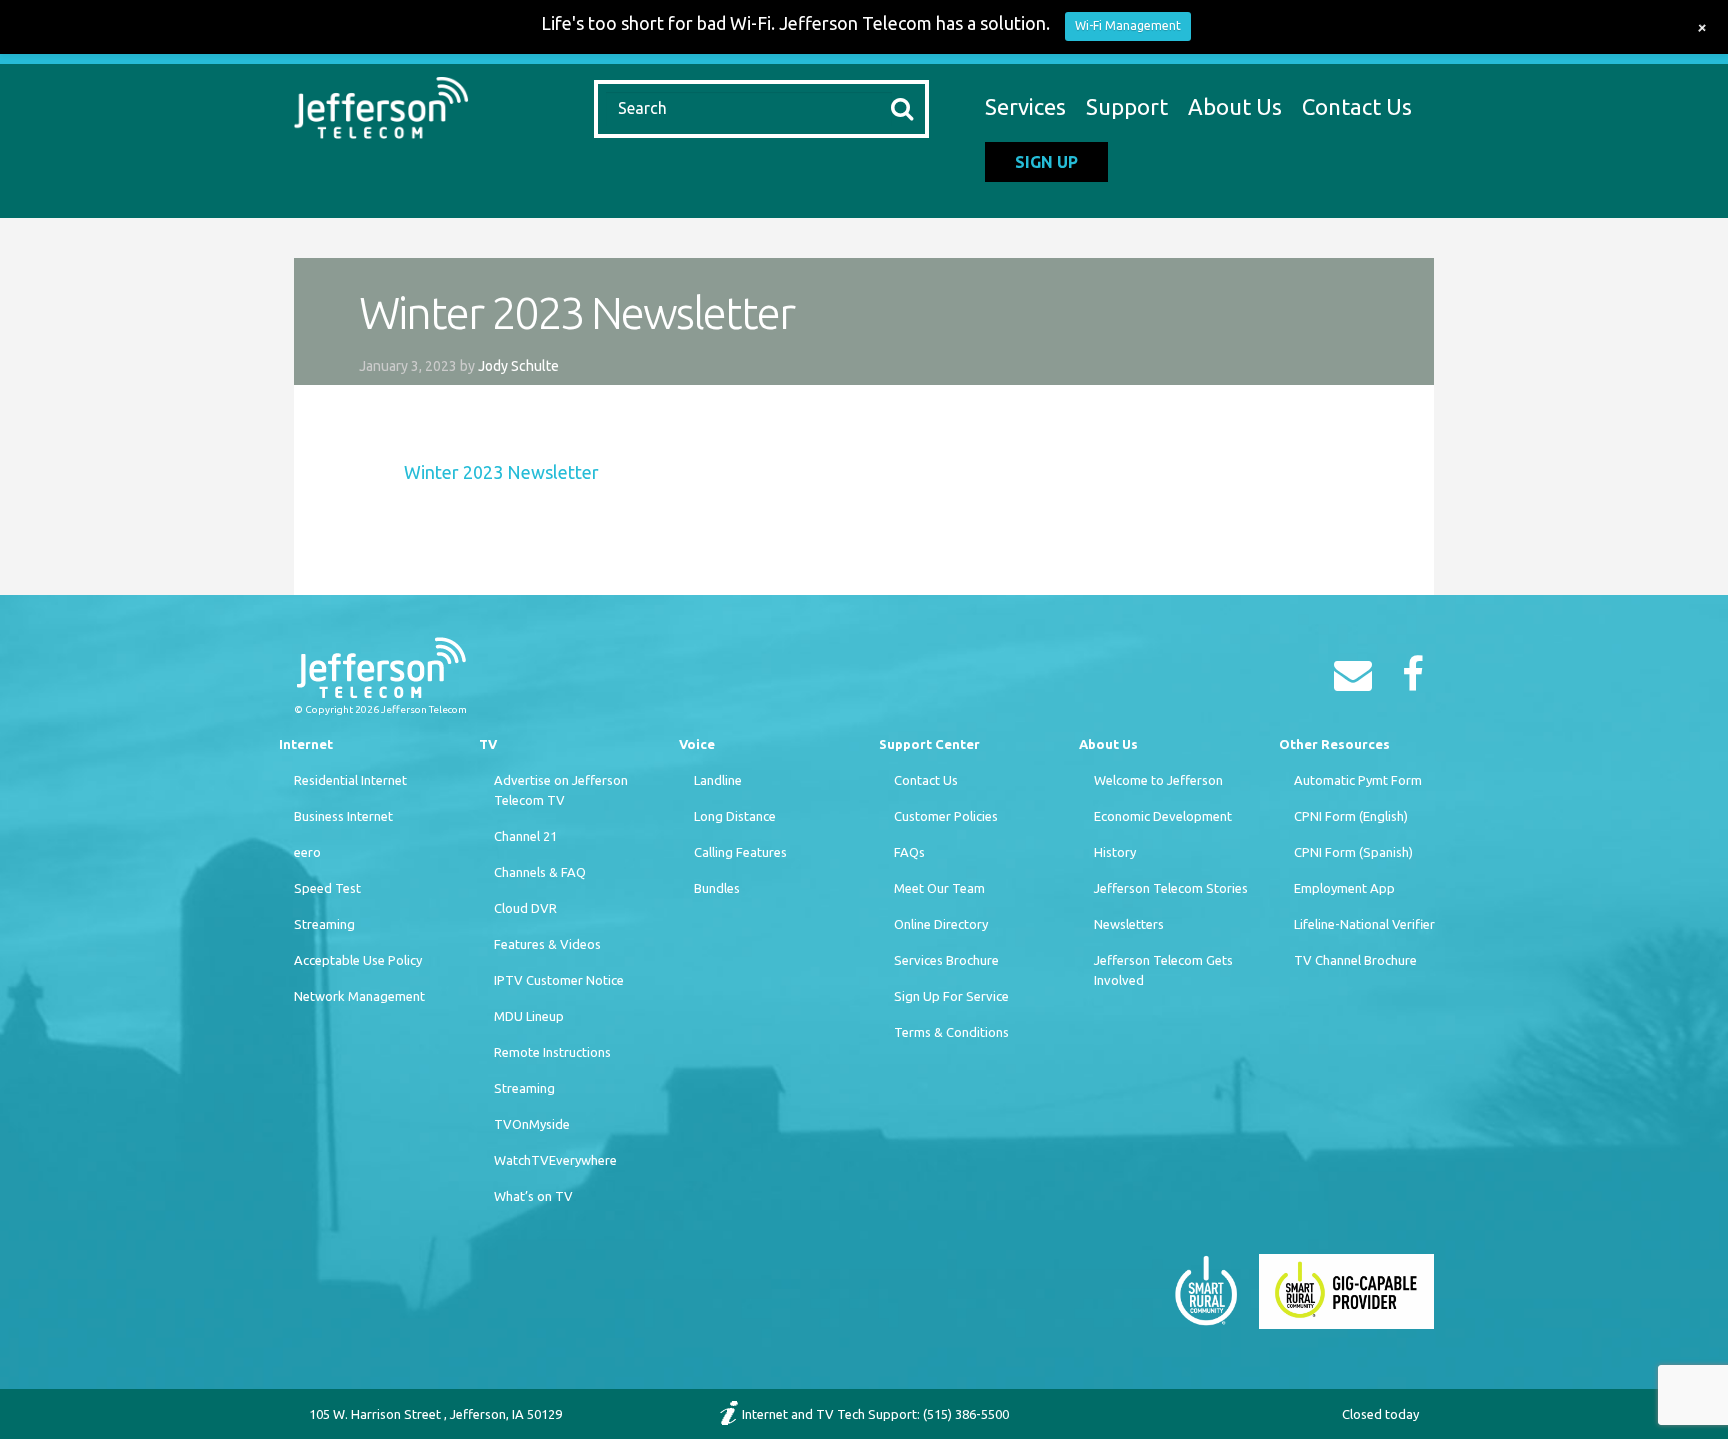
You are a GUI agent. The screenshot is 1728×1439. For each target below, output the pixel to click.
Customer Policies (946, 816)
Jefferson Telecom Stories (1171, 888)
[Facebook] (1418, 681)
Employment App (1344, 888)
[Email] (1358, 681)
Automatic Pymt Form (1358, 780)
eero (307, 852)
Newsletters (1129, 924)
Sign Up (1046, 162)
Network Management (359, 996)
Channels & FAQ (540, 872)
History (1115, 852)
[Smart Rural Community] (1206, 1290)
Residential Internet (350, 780)
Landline (718, 780)
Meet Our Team (939, 888)
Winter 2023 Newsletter (501, 472)
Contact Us (1357, 106)
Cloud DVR (525, 908)
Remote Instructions (552, 1052)
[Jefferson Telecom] (381, 105)
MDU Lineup (529, 1016)
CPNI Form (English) (1351, 816)
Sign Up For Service (951, 996)
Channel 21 (525, 836)
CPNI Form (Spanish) (1353, 852)
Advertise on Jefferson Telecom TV (561, 790)
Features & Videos (547, 944)
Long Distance (735, 816)
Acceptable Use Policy (358, 960)
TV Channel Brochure (1355, 960)
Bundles (717, 888)
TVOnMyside (532, 1124)
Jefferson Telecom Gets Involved (1163, 970)
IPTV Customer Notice (559, 980)
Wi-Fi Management (1128, 25)
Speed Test (327, 888)
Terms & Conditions (951, 1032)
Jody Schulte (518, 366)
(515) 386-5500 (966, 1414)
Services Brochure (946, 960)
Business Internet (343, 816)
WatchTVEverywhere (555, 1160)
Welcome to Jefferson (1158, 780)
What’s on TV (533, 1196)
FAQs (909, 852)
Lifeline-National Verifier (1364, 924)
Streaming (324, 924)
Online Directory (941, 924)
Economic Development (1163, 816)
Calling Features (740, 852)
